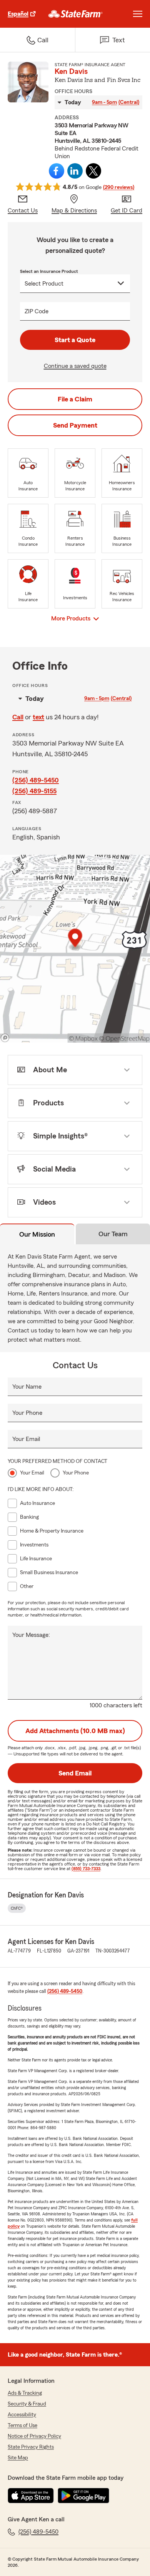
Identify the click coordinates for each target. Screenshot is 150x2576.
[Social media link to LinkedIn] (75, 171)
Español (18, 14)
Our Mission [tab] (37, 1234)
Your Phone (27, 1413)
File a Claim (75, 399)
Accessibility (22, 2415)
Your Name (27, 1387)
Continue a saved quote (75, 366)
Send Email (75, 1773)
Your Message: (31, 1635)
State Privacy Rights (31, 2447)
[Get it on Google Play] (83, 2496)
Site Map (18, 2458)
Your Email (26, 1439)
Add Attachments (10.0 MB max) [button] (75, 1731)
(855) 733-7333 (86, 1869)
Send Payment (75, 425)
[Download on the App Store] (31, 2496)
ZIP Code (37, 311)
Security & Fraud (27, 2404)
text (38, 717)
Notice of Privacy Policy (34, 2436)
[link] (76, 14)
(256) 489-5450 (36, 780)
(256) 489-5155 (34, 791)
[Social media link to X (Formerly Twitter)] (93, 171)
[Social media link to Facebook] (57, 171)
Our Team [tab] (113, 1234)
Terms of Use (22, 2426)
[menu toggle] (138, 14)
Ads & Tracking (25, 2393)
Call (18, 717)
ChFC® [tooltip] (17, 1908)
